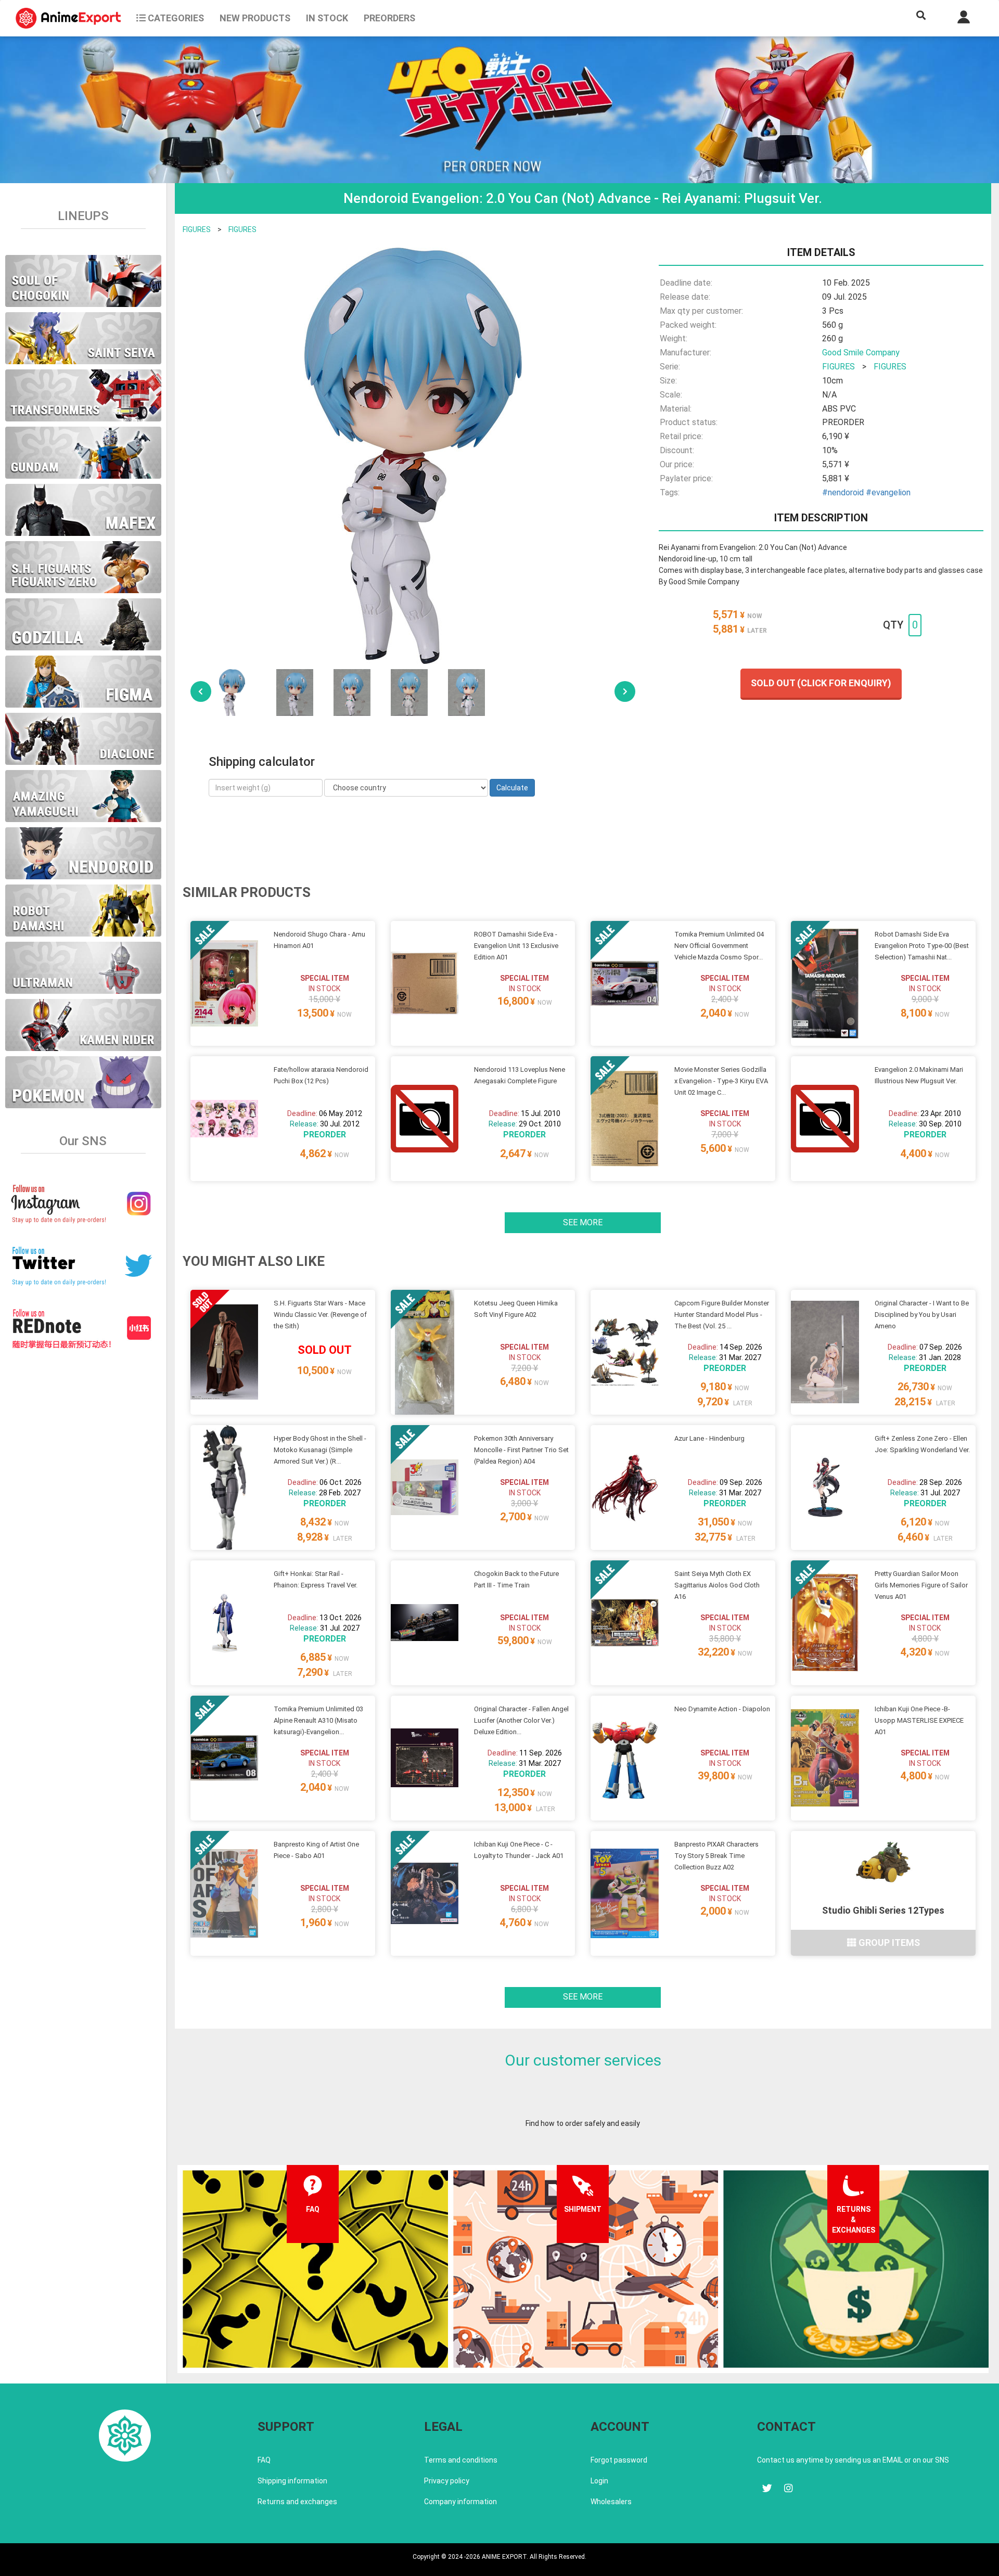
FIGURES (197, 229)
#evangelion (888, 492)
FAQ (264, 2460)
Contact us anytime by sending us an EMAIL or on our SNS (853, 2460)
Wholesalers (611, 2502)
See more (583, 1222)
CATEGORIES (175, 18)
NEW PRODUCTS (255, 18)
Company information (460, 2502)
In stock (327, 18)
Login (599, 2481)
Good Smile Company (861, 353)
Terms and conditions (461, 2460)
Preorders (389, 18)
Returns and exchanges (297, 2502)
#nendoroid (843, 492)
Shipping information (292, 2481)
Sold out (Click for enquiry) (821, 683)
